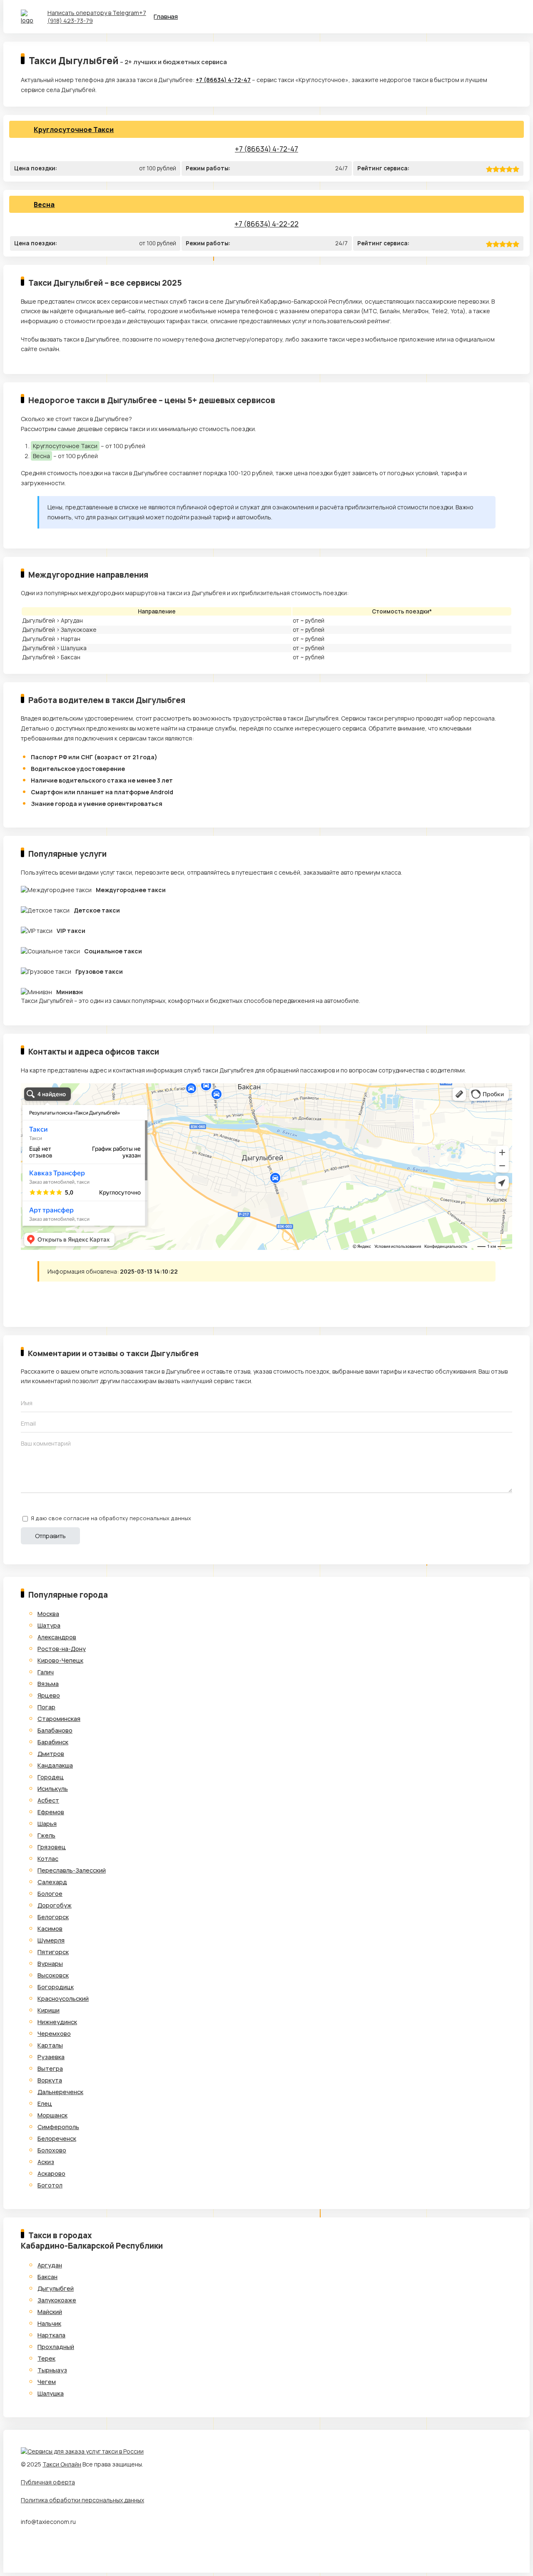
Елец (45, 2103)
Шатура (49, 1625)
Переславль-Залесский (72, 1870)
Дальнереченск (60, 2092)
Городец (51, 1777)
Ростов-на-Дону (62, 1649)
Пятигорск (53, 1952)
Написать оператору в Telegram (93, 13)
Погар (46, 1707)
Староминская (59, 1719)
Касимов (50, 1929)
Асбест (48, 1800)
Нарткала (51, 2335)
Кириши (49, 2010)
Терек (46, 2358)
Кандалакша (55, 1765)
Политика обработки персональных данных (82, 2500)
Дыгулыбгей (56, 2288)
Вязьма (48, 1684)
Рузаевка (51, 2057)
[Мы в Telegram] (27, 2549)
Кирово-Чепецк (60, 1660)
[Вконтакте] (45, 1301)
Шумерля (51, 1940)
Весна (44, 204)
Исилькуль (53, 1789)
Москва (48, 1614)
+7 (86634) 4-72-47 (223, 80)
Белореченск (57, 2138)
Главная (166, 16)
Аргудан (50, 2265)
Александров (57, 1637)
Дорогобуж (55, 1905)
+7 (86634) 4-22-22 (266, 224)
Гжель (46, 1835)
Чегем (47, 2382)
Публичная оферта (48, 2482)
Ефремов (51, 1812)
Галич (46, 1672)
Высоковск (53, 1975)
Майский (50, 2312)
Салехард (52, 1882)
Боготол (50, 2185)
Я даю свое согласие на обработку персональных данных (111, 1518)
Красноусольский (63, 1999)
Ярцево (49, 1695)
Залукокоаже (57, 2300)
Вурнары (50, 1964)
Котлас (48, 1859)
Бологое (50, 1894)
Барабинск (53, 1742)
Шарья (47, 1824)
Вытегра (50, 2069)
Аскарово (51, 2173)
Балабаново (55, 1730)
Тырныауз (52, 2370)
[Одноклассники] (62, 1301)
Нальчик (49, 2323)
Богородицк (56, 1987)
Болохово (52, 2150)
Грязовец (52, 1847)
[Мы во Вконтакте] (43, 2549)
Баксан (47, 2277)
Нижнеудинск (57, 2022)
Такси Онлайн (62, 2464)
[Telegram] (27, 1301)
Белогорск (53, 1917)
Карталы (50, 2045)
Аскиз (46, 2162)
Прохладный (56, 2347)
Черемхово (54, 2034)
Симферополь (58, 2127)
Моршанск (52, 2115)
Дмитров (51, 1754)
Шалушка (51, 2393)
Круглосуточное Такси (74, 130)
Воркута (50, 2080)
